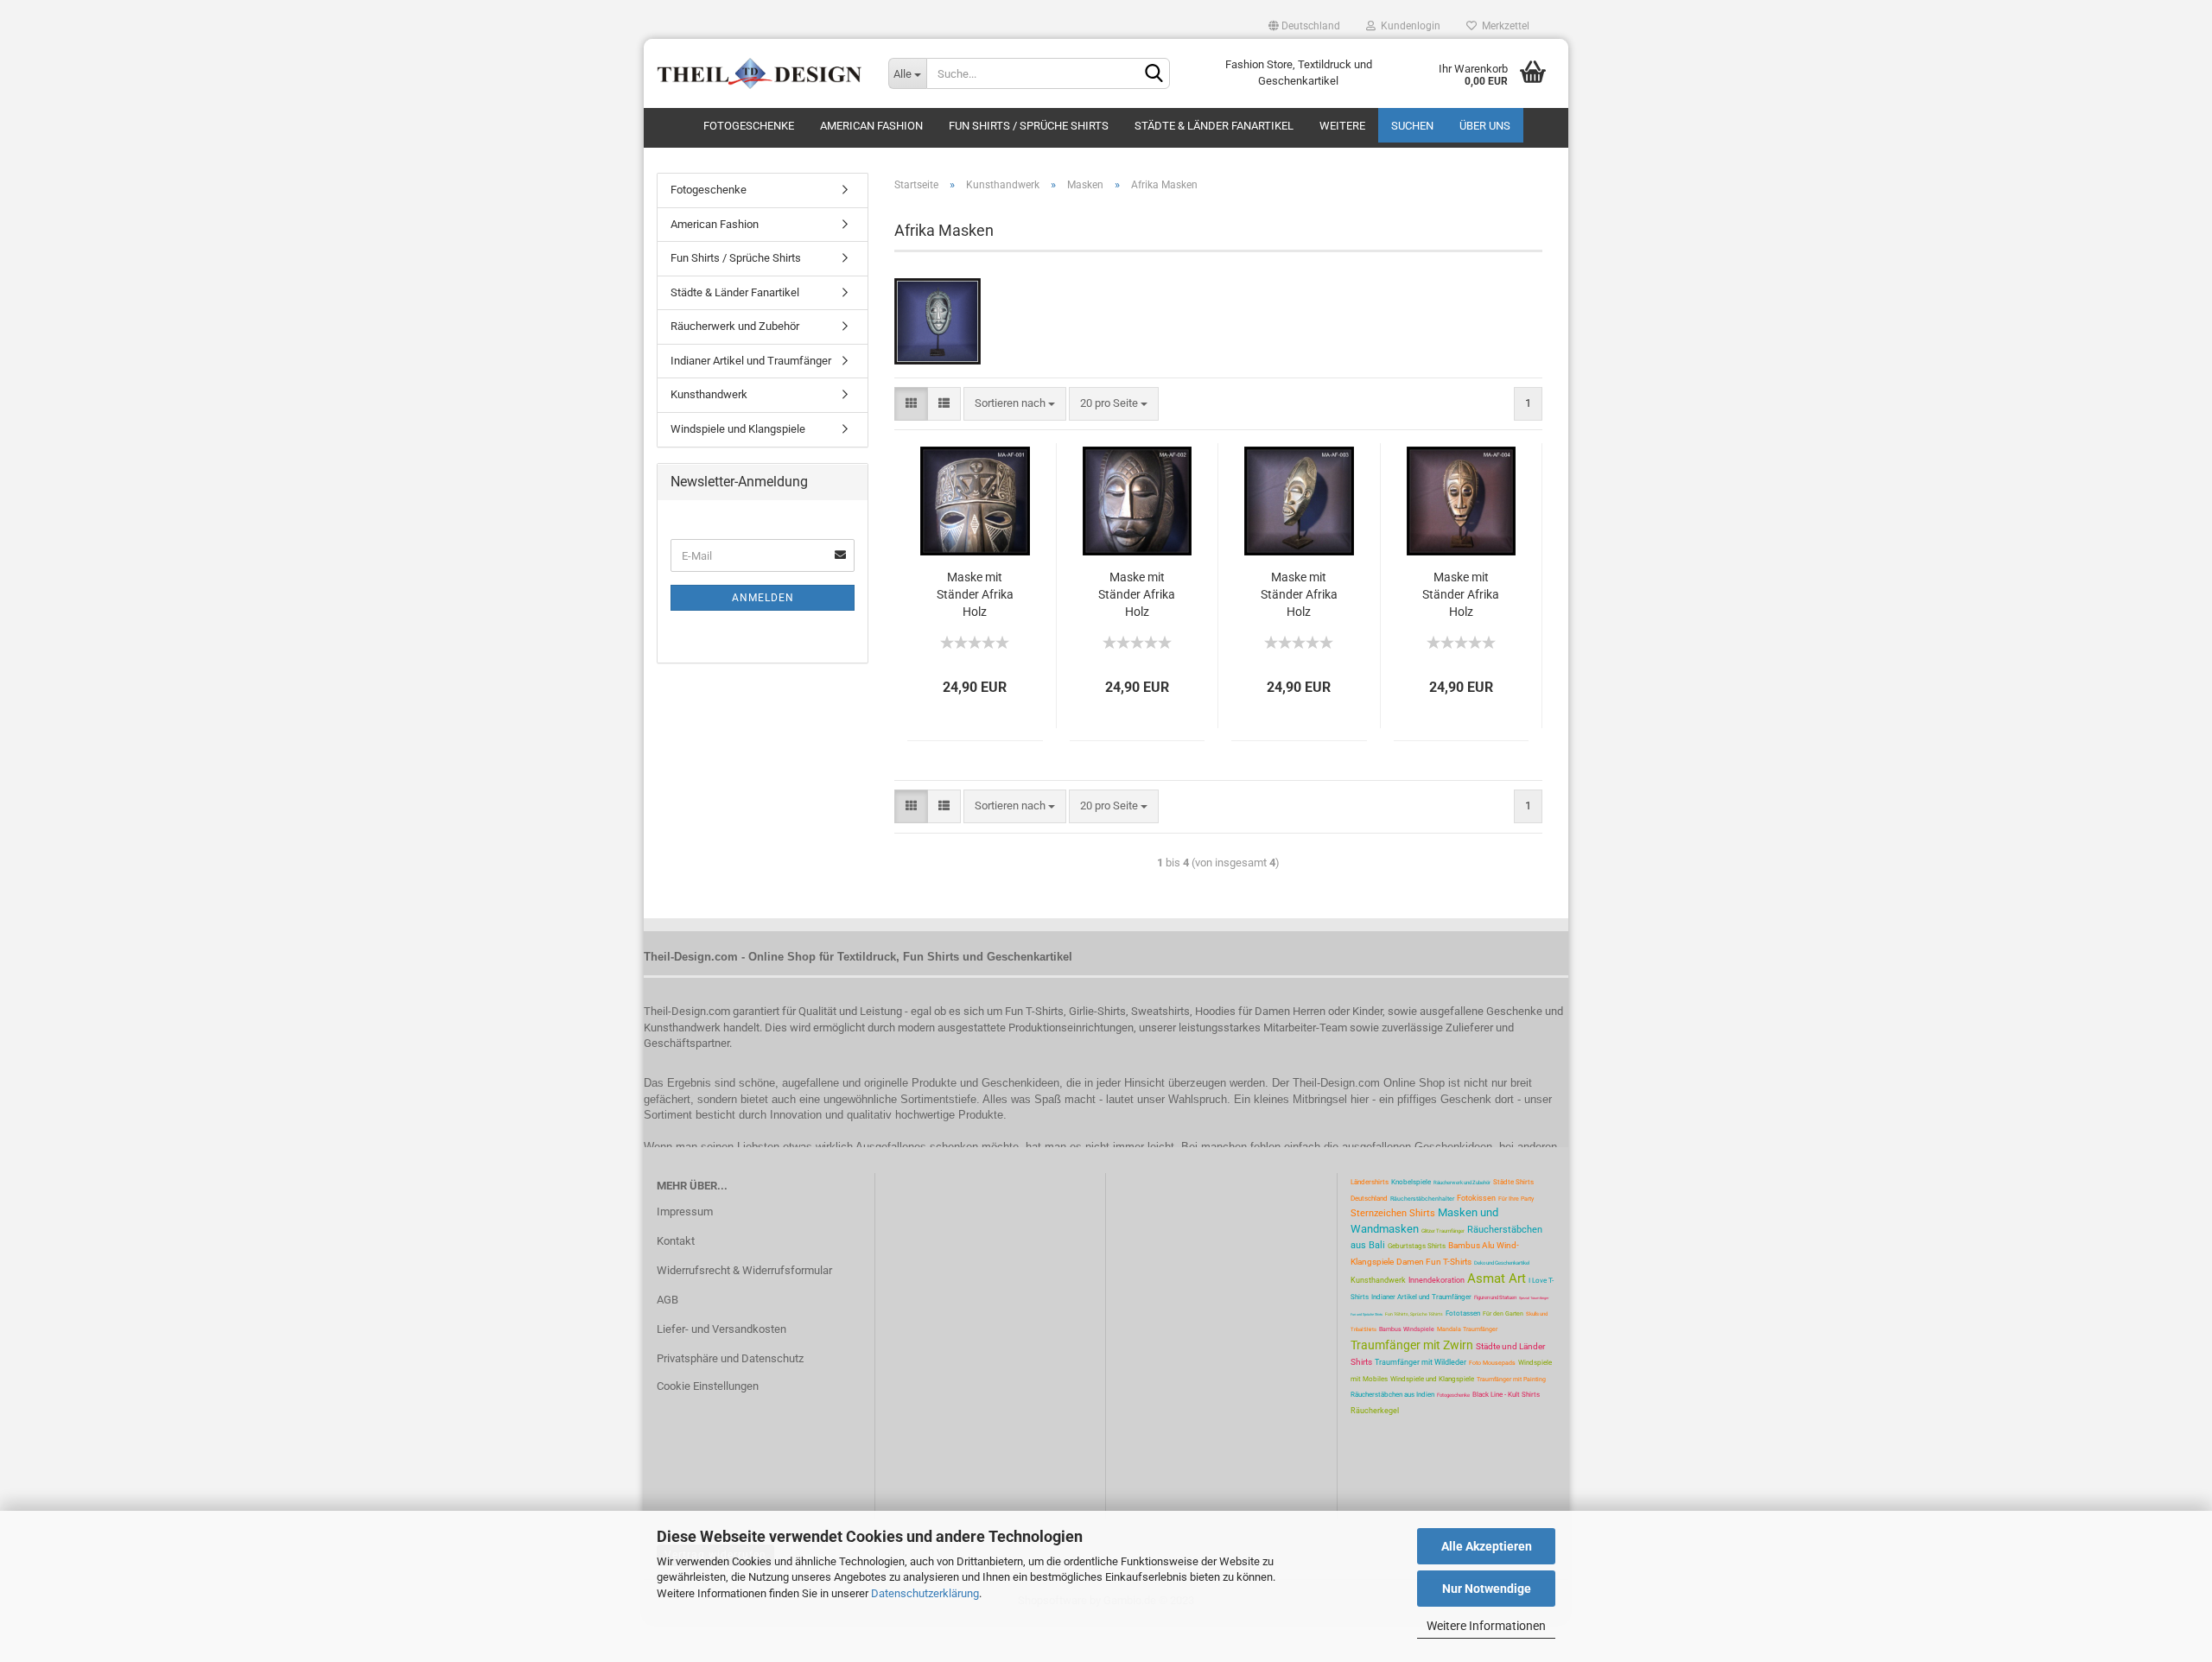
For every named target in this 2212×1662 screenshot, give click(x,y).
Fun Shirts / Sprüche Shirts (1029, 126)
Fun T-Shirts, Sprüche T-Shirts (1414, 1314)
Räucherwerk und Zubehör (735, 326)
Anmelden (763, 598)
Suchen (1412, 126)
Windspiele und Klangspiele (738, 429)
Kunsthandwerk (709, 394)
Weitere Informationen (1486, 1626)
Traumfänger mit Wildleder (1421, 1362)
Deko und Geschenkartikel (1502, 1262)
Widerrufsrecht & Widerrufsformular (744, 1270)
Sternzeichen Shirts (1393, 1213)
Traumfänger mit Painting (1511, 1380)
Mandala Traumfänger (1467, 1329)
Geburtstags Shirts (1417, 1246)
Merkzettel (1503, 26)
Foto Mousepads (1492, 1363)
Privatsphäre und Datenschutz (730, 1358)
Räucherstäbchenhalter (1422, 1199)
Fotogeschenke (749, 126)
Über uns (1485, 126)
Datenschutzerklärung (925, 1593)
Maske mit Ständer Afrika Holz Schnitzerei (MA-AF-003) (1299, 595)
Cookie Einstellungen (708, 1386)
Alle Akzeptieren (1487, 1546)
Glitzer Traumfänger (1443, 1231)
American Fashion (871, 126)
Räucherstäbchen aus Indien (1392, 1395)
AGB (667, 1300)
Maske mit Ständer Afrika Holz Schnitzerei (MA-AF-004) (1461, 595)
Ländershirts (1370, 1182)
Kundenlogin (1408, 26)
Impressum (685, 1212)
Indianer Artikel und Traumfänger (751, 361)
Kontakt (676, 1241)
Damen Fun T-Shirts (1434, 1262)
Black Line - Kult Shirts (1506, 1395)
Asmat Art (1497, 1278)
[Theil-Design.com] (760, 73)
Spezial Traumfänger (1534, 1298)
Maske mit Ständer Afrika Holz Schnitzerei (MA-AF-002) (1137, 595)
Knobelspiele (1411, 1182)
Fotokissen (1476, 1198)
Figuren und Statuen (1495, 1297)
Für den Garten (1503, 1314)
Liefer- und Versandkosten (721, 1329)
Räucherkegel (1375, 1411)
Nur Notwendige (1487, 1589)
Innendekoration (1437, 1280)
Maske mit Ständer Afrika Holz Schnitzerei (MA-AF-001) (975, 595)
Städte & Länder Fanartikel (1214, 126)
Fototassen (1463, 1313)
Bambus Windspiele (1407, 1329)
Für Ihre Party (1516, 1199)
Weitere (1342, 126)
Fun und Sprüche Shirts (1367, 1314)
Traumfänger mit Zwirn (1412, 1345)
